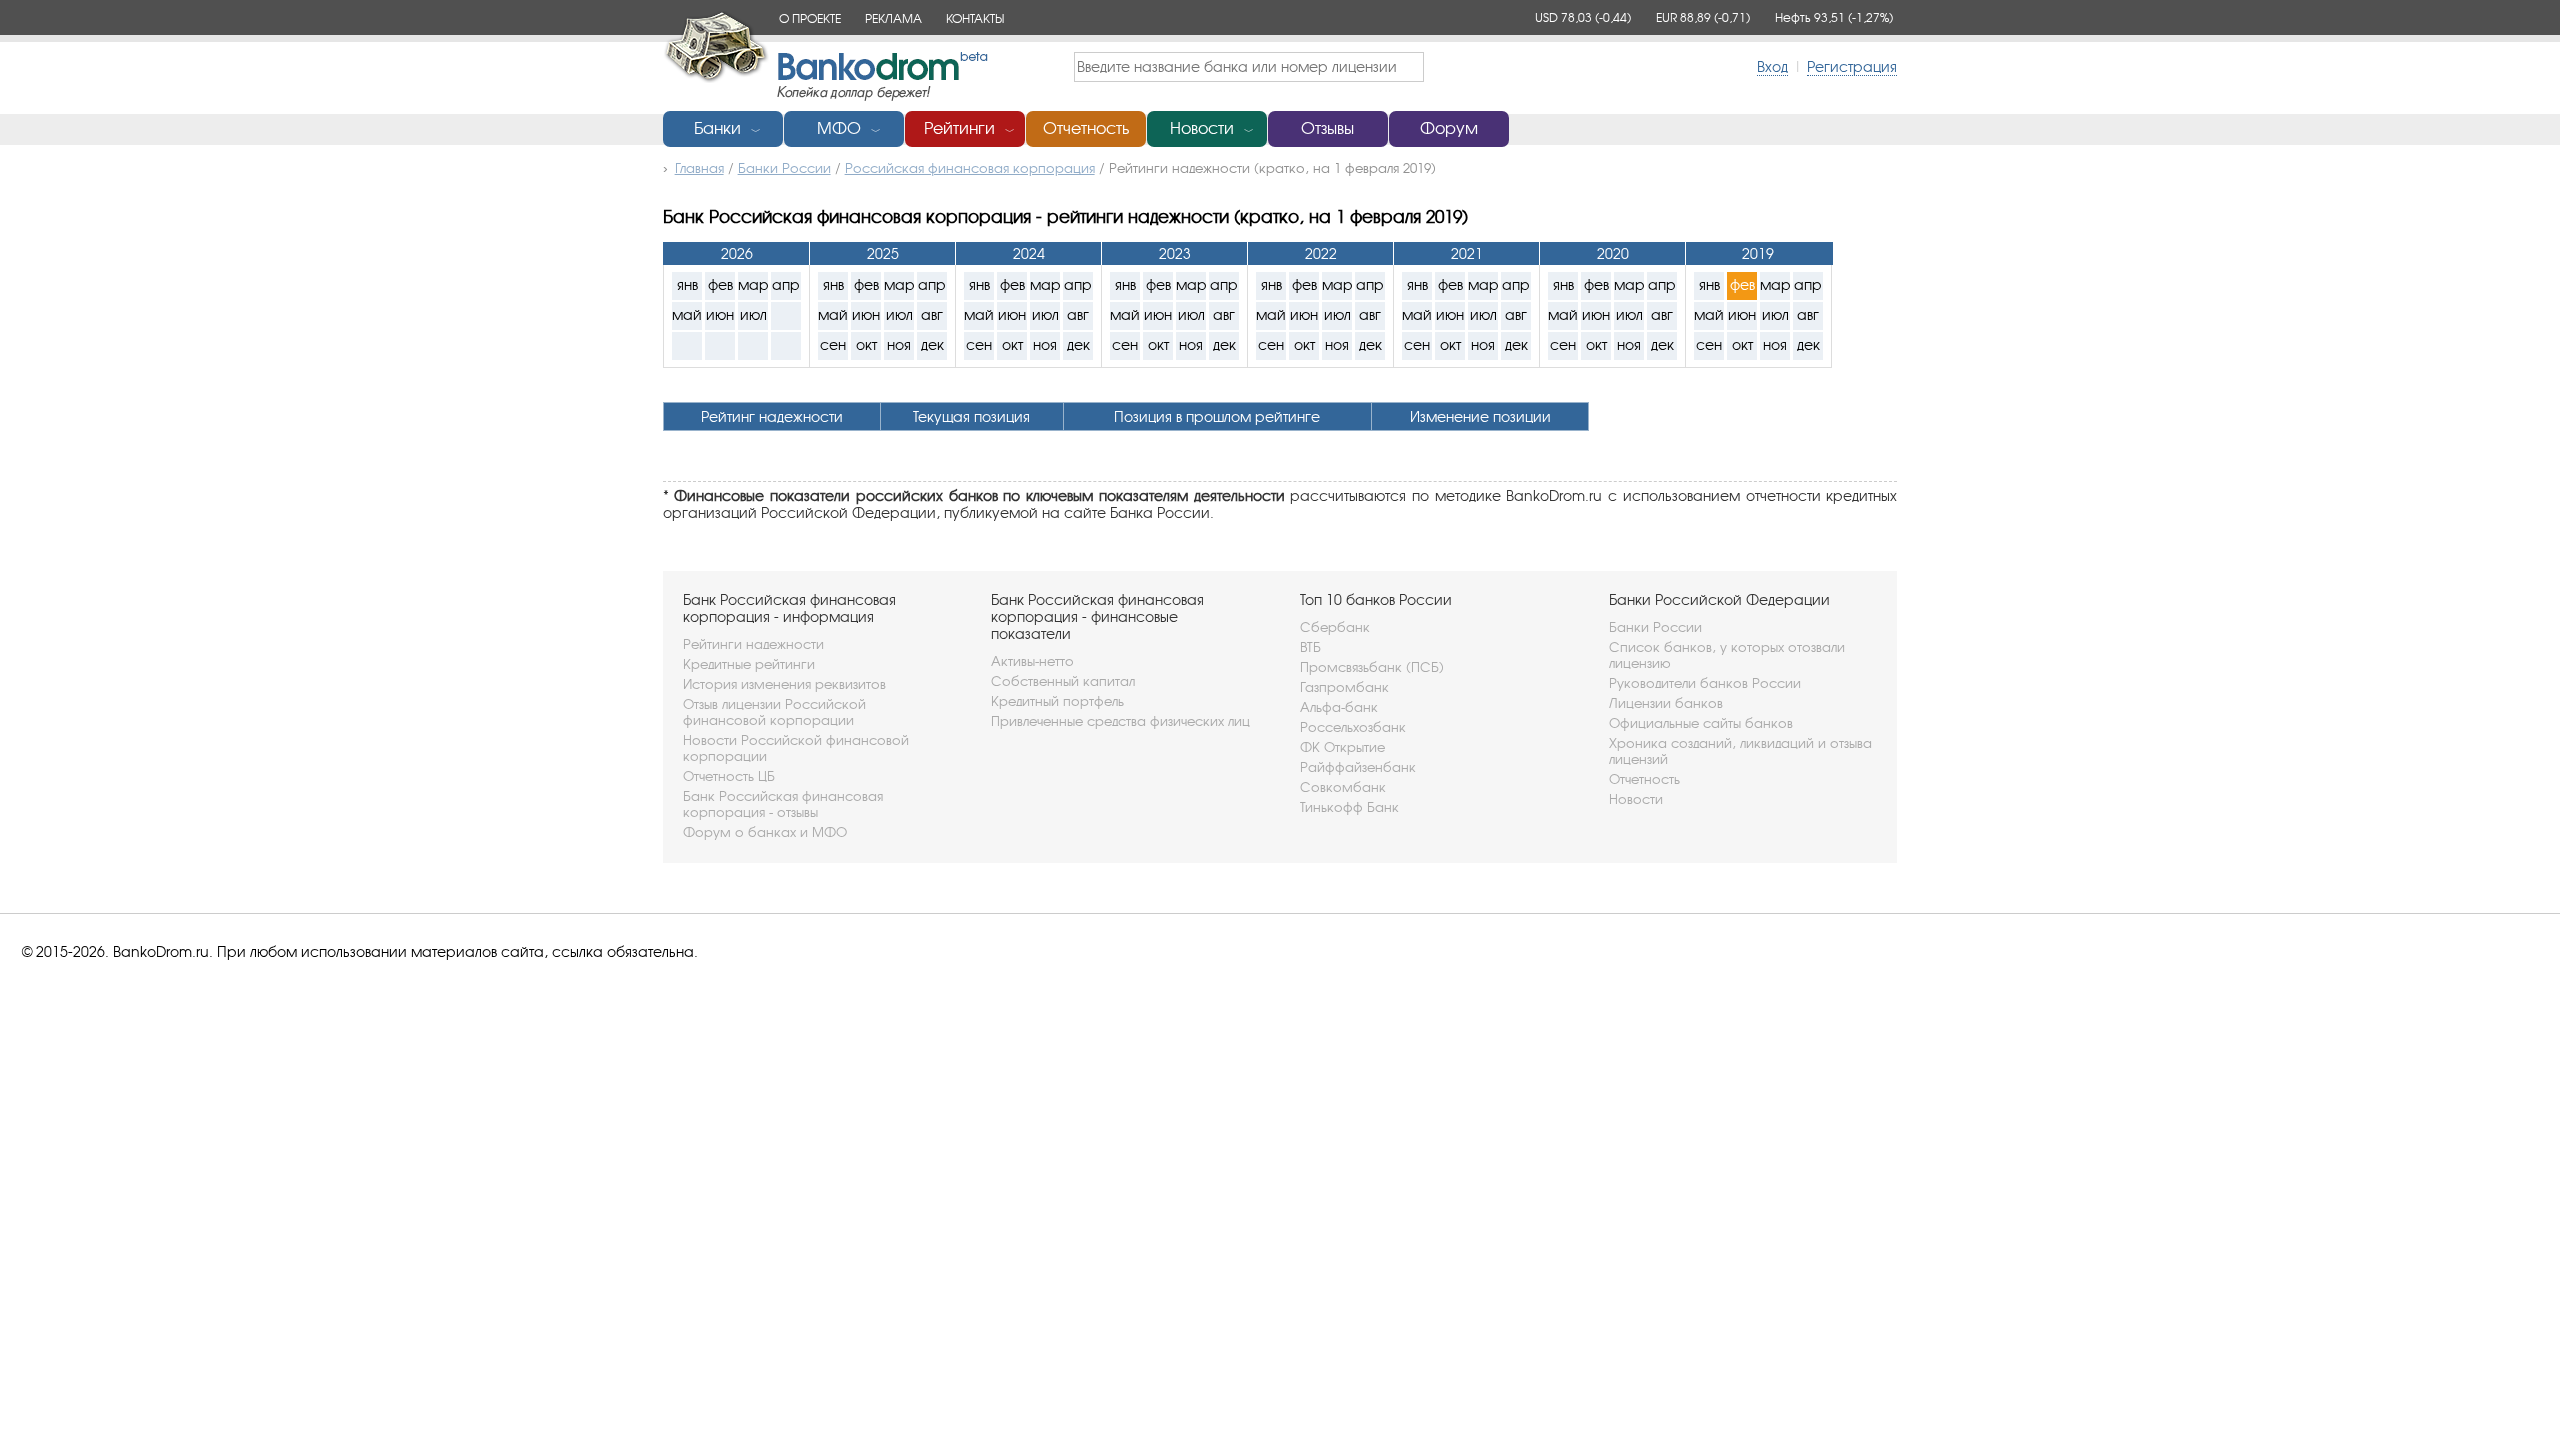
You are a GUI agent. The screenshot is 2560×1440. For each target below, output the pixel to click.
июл (753, 314)
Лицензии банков (1666, 703)
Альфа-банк (1339, 707)
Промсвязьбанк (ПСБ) (1372, 667)
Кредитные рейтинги (749, 664)
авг (932, 314)
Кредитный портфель (1057, 701)
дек (932, 344)
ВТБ (1310, 647)
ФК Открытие (1342, 747)
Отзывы (1327, 128)
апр (786, 284)
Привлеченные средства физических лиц (1120, 721)
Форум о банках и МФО (765, 832)
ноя (899, 344)
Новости (1202, 128)
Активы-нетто (1032, 661)
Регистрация (1852, 66)
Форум (1449, 128)
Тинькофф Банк (1349, 807)
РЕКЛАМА (893, 18)
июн (720, 314)
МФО (839, 128)
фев (720, 284)
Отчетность (1086, 128)
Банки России (1655, 627)
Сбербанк (1335, 627)
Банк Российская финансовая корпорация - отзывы (783, 804)
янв (687, 284)
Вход (1772, 66)
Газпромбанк (1344, 687)
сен (833, 344)
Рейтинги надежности (753, 644)
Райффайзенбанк (1358, 767)
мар (753, 284)
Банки (717, 128)
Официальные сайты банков (1701, 723)
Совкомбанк (1343, 787)
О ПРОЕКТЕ (810, 18)
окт (866, 344)
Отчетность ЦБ (729, 776)
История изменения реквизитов (784, 684)
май (687, 314)
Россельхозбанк (1353, 727)
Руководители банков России (1705, 683)
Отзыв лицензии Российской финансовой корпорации (774, 712)
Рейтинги (959, 128)
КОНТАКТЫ (975, 18)
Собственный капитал (1063, 681)
